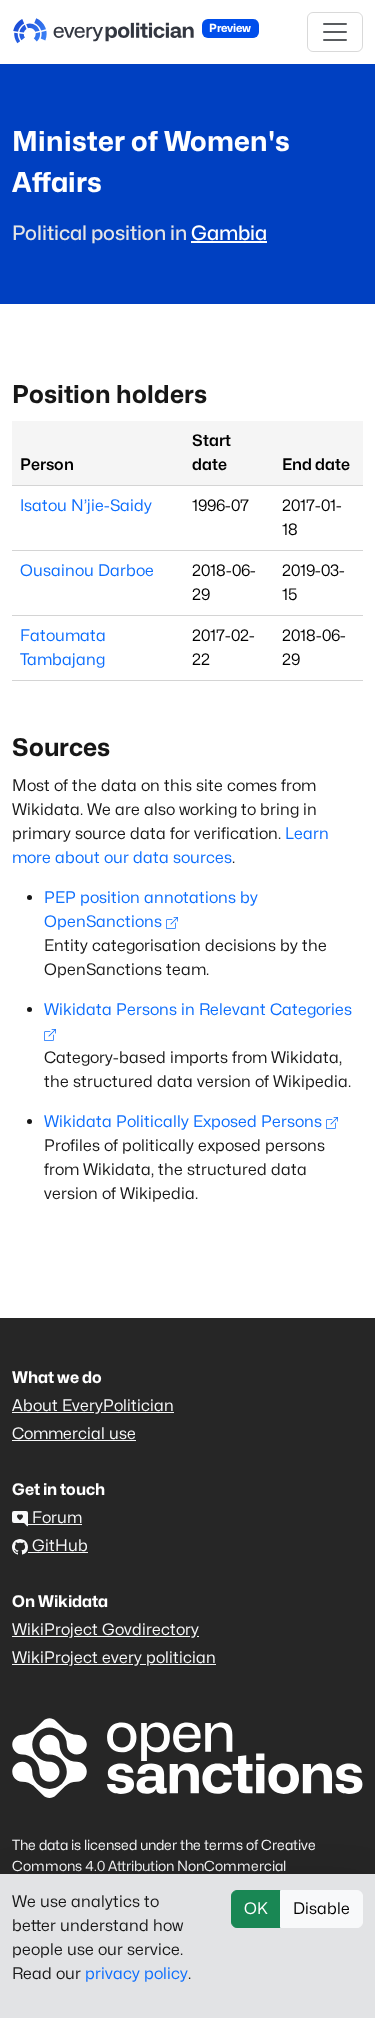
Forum (55, 1517)
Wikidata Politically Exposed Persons (183, 1121)
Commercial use (74, 1433)
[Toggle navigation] (335, 32)
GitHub (58, 1545)
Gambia (229, 233)
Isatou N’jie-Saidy (86, 505)
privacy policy (136, 1973)
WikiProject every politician (114, 1657)
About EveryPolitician (93, 1405)
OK (256, 1908)
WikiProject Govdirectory (105, 1629)
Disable (321, 1908)
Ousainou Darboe (87, 570)
